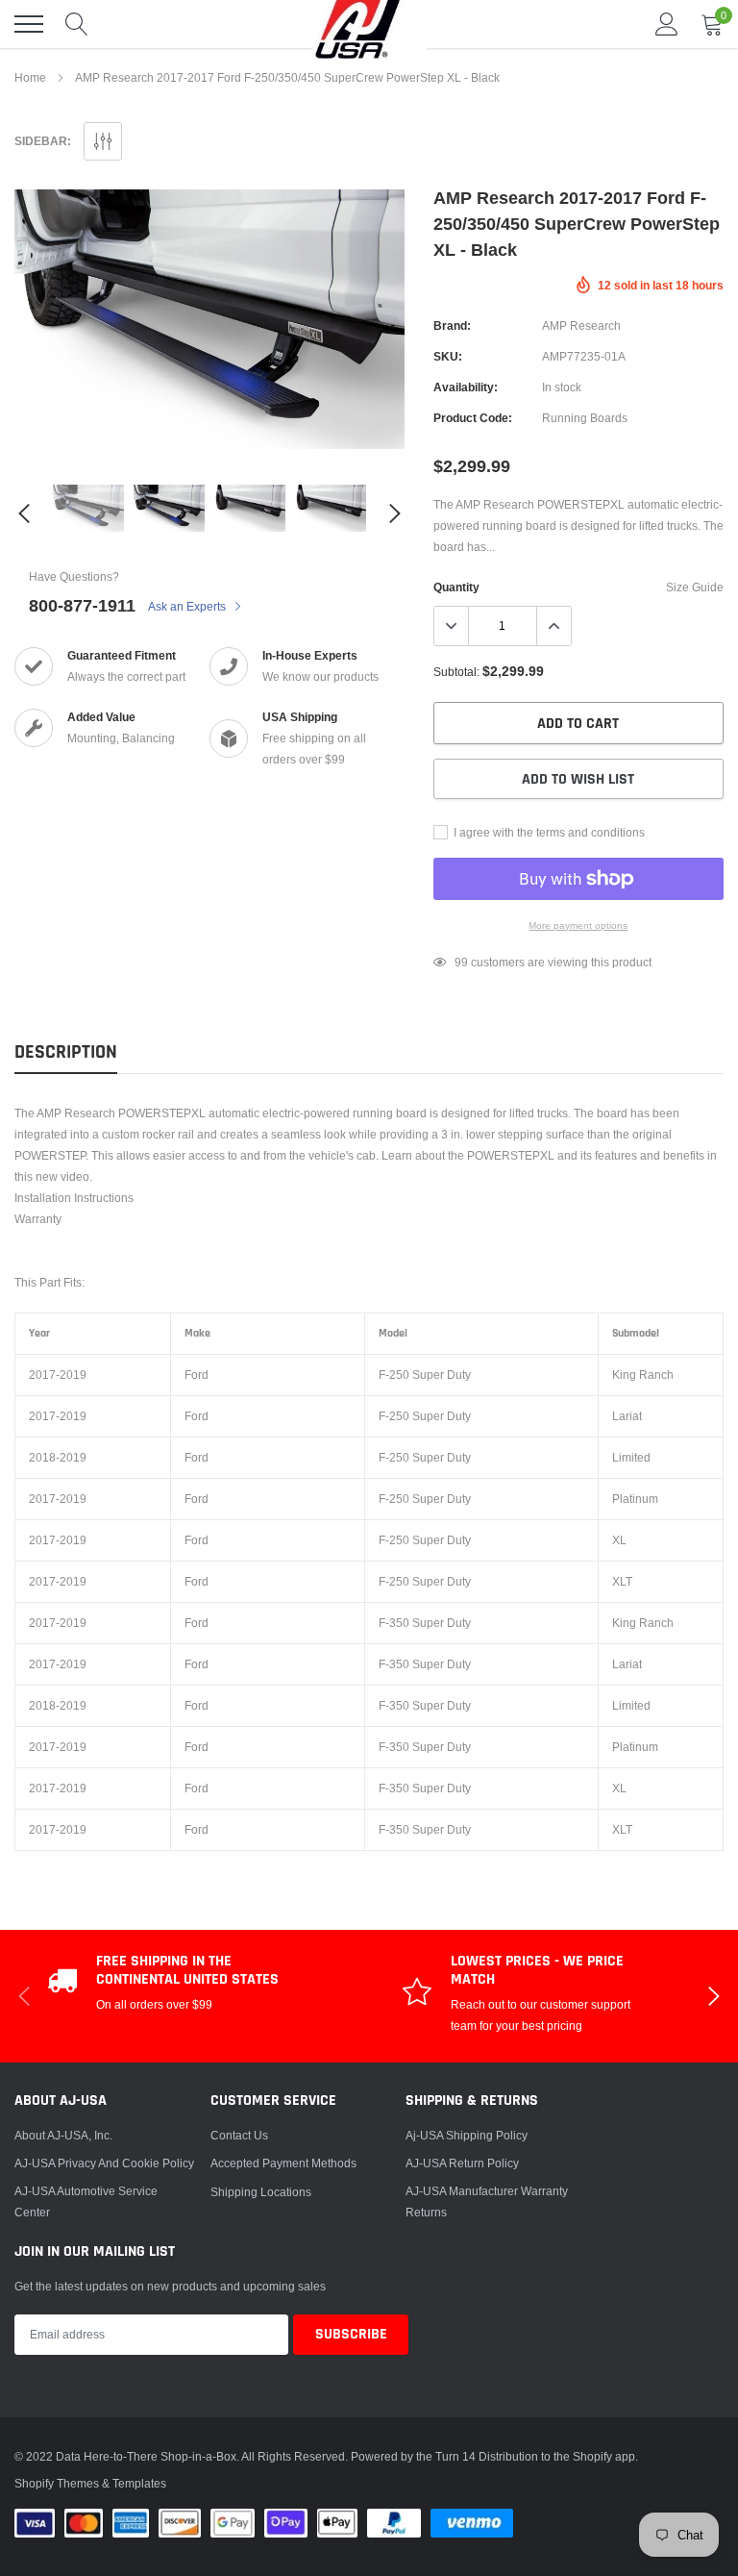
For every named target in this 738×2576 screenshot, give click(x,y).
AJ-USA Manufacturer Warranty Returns (487, 2201)
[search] (77, 24)
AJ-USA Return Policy (462, 2163)
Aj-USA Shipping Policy (467, 2135)
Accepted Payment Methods (283, 2163)
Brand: (452, 325)
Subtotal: (456, 672)
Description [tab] (66, 1052)
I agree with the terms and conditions (548, 832)
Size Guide (695, 587)
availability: (466, 387)
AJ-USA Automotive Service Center (86, 2201)
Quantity (456, 587)
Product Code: (473, 418)
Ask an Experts (188, 606)
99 (461, 962)
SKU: (448, 356)
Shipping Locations (261, 2192)
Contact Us (239, 2135)
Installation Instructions (74, 1198)
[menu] (29, 24)
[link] (88, 508)
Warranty (38, 1219)
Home (30, 77)
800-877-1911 (82, 605)
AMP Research (581, 325)
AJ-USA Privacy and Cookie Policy (104, 2163)
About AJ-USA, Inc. (63, 2135)
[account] (667, 24)
